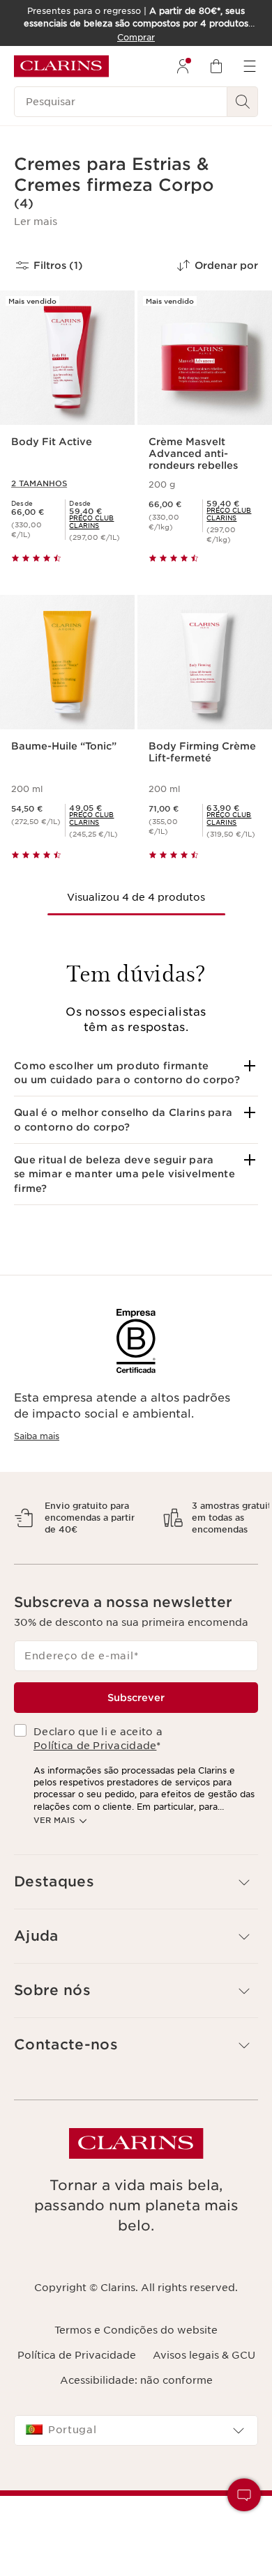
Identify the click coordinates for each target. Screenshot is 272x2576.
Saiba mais (37, 1436)
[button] (36, 222)
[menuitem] (183, 66)
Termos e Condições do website (136, 2366)
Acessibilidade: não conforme (136, 2416)
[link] (96, 522)
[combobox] (136, 2467)
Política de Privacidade (95, 1783)
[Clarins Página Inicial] (61, 66)
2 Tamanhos (39, 483)
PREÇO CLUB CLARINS (91, 522)
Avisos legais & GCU (204, 2391)
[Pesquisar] (243, 102)
